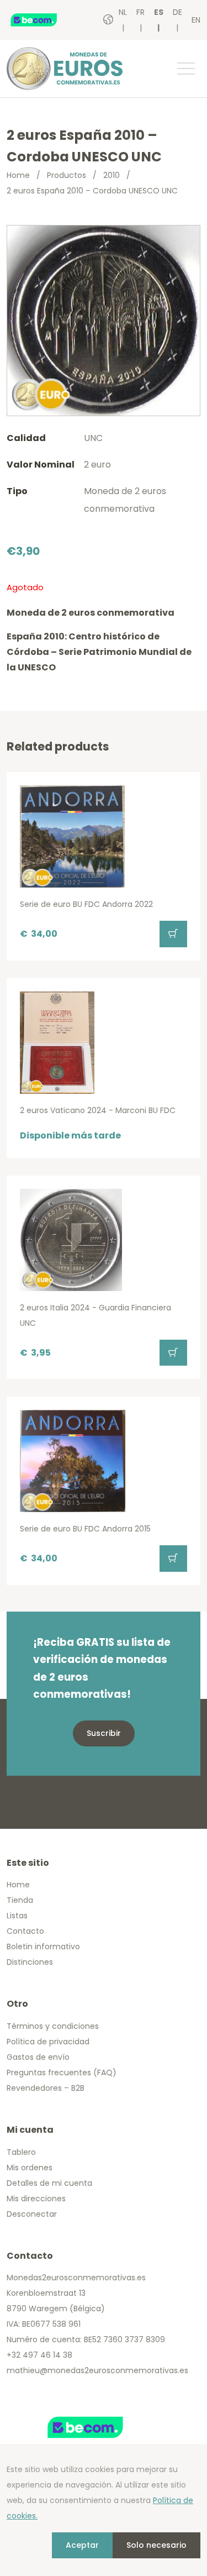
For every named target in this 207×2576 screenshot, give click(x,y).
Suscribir (104, 1733)
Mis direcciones (36, 2199)
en (196, 20)
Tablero (21, 2152)
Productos (67, 175)
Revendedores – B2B (46, 2088)
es (159, 12)
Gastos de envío (38, 2057)
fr (140, 12)
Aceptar (82, 2545)
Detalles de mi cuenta (49, 2183)
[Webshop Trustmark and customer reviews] (45, 20)
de (177, 12)
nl (123, 12)
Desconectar (32, 2214)
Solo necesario (156, 2545)
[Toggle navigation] (185, 69)
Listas (17, 1916)
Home (18, 175)
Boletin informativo (43, 1947)
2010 (112, 175)
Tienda (20, 1900)
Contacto (25, 1931)
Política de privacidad (48, 2042)
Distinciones (30, 1962)
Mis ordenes (30, 2168)
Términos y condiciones (53, 2026)
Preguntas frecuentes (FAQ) (62, 2073)
